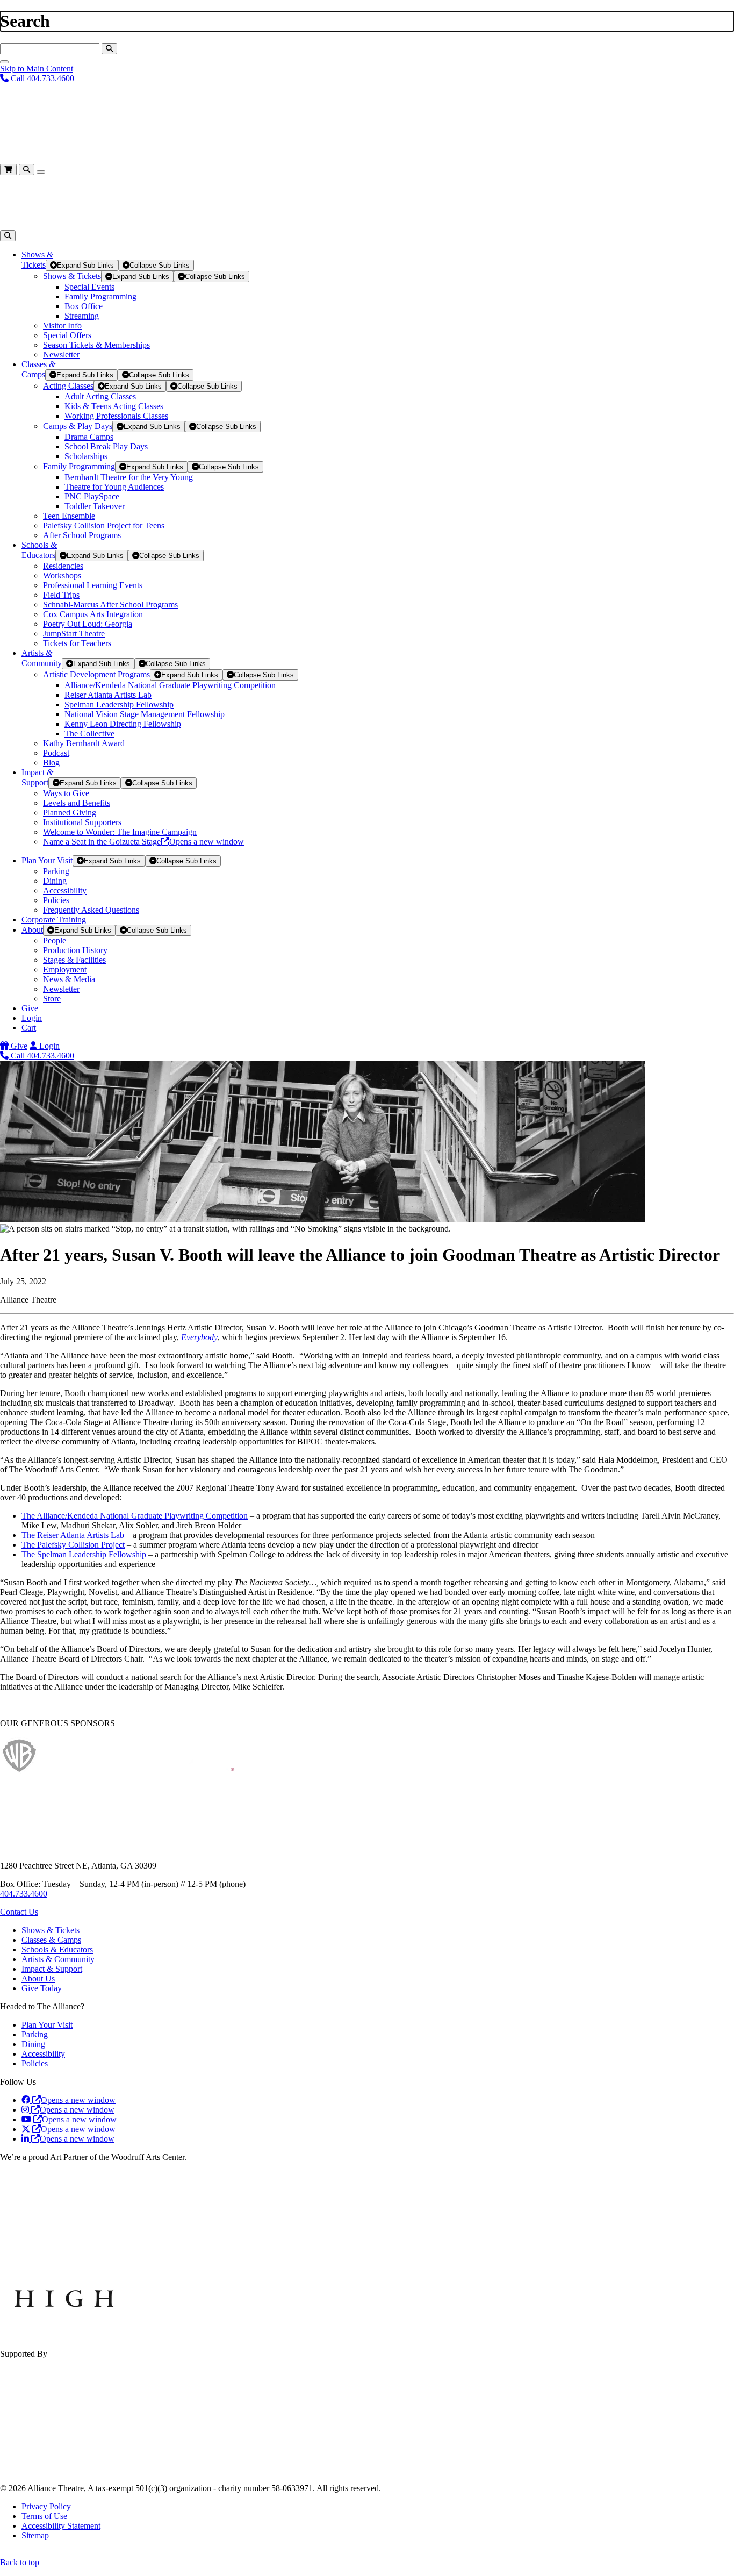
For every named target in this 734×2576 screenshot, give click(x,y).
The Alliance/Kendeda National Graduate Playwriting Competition (135, 1516)
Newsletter (61, 355)
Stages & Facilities (74, 960)
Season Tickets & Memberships (96, 345)
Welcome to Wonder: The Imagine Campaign (120, 832)
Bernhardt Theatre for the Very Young (129, 477)
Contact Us (19, 1912)
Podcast (56, 753)
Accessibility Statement (61, 2526)
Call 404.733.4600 (41, 78)
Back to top (20, 2562)
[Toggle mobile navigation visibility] (41, 172)
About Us (38, 1978)
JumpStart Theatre (74, 634)
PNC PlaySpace (92, 496)
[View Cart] (9, 169)
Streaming (82, 316)
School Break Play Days (106, 446)
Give (30, 1008)
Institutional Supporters (82, 822)
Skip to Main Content (37, 69)
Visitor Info (62, 325)
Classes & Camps (51, 1940)
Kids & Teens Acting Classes (114, 406)
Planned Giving (70, 813)
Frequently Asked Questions (91, 910)
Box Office (84, 306)
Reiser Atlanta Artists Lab (108, 695)
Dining (55, 881)
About (32, 930)
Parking (56, 871)
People (55, 940)
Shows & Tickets (72, 276)
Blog (51, 763)
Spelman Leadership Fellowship (119, 704)
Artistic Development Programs (96, 674)
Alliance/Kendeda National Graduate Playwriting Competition (170, 685)
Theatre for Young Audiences (114, 487)
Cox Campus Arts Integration (93, 614)
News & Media (69, 979)
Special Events (89, 287)
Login (32, 1018)
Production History (75, 950)
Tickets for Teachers (77, 643)
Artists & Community (58, 1959)
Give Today (42, 1988)
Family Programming (100, 296)
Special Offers (67, 335)
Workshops (62, 575)
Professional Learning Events (93, 585)
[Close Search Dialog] (4, 62)
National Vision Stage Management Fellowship (145, 714)
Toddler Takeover (95, 506)
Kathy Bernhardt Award (84, 743)
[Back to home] (81, 159)
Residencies (63, 566)
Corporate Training (54, 920)
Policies (56, 900)
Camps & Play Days (78, 426)
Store (52, 999)
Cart (29, 1028)
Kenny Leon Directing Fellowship (123, 724)
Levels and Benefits (77, 803)
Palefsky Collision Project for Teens (104, 525)
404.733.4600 (24, 1894)
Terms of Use (44, 2516)
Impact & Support (52, 1969)
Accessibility (65, 890)
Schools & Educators (57, 1949)
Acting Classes (68, 386)
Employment (65, 969)
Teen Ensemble (69, 516)
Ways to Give (66, 793)
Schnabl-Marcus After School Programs (110, 604)
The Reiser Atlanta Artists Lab (73, 1535)
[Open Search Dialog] (27, 170)
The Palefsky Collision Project (73, 1545)
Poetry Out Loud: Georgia (88, 624)
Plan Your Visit (47, 860)
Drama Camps (89, 437)
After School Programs (82, 535)
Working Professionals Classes (116, 416)
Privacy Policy (46, 2506)
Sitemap (35, 2535)
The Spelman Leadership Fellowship (84, 1554)
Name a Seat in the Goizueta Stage (143, 842)
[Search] (109, 49)
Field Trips (61, 595)
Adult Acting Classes (100, 396)
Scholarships (86, 456)
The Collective (89, 734)
